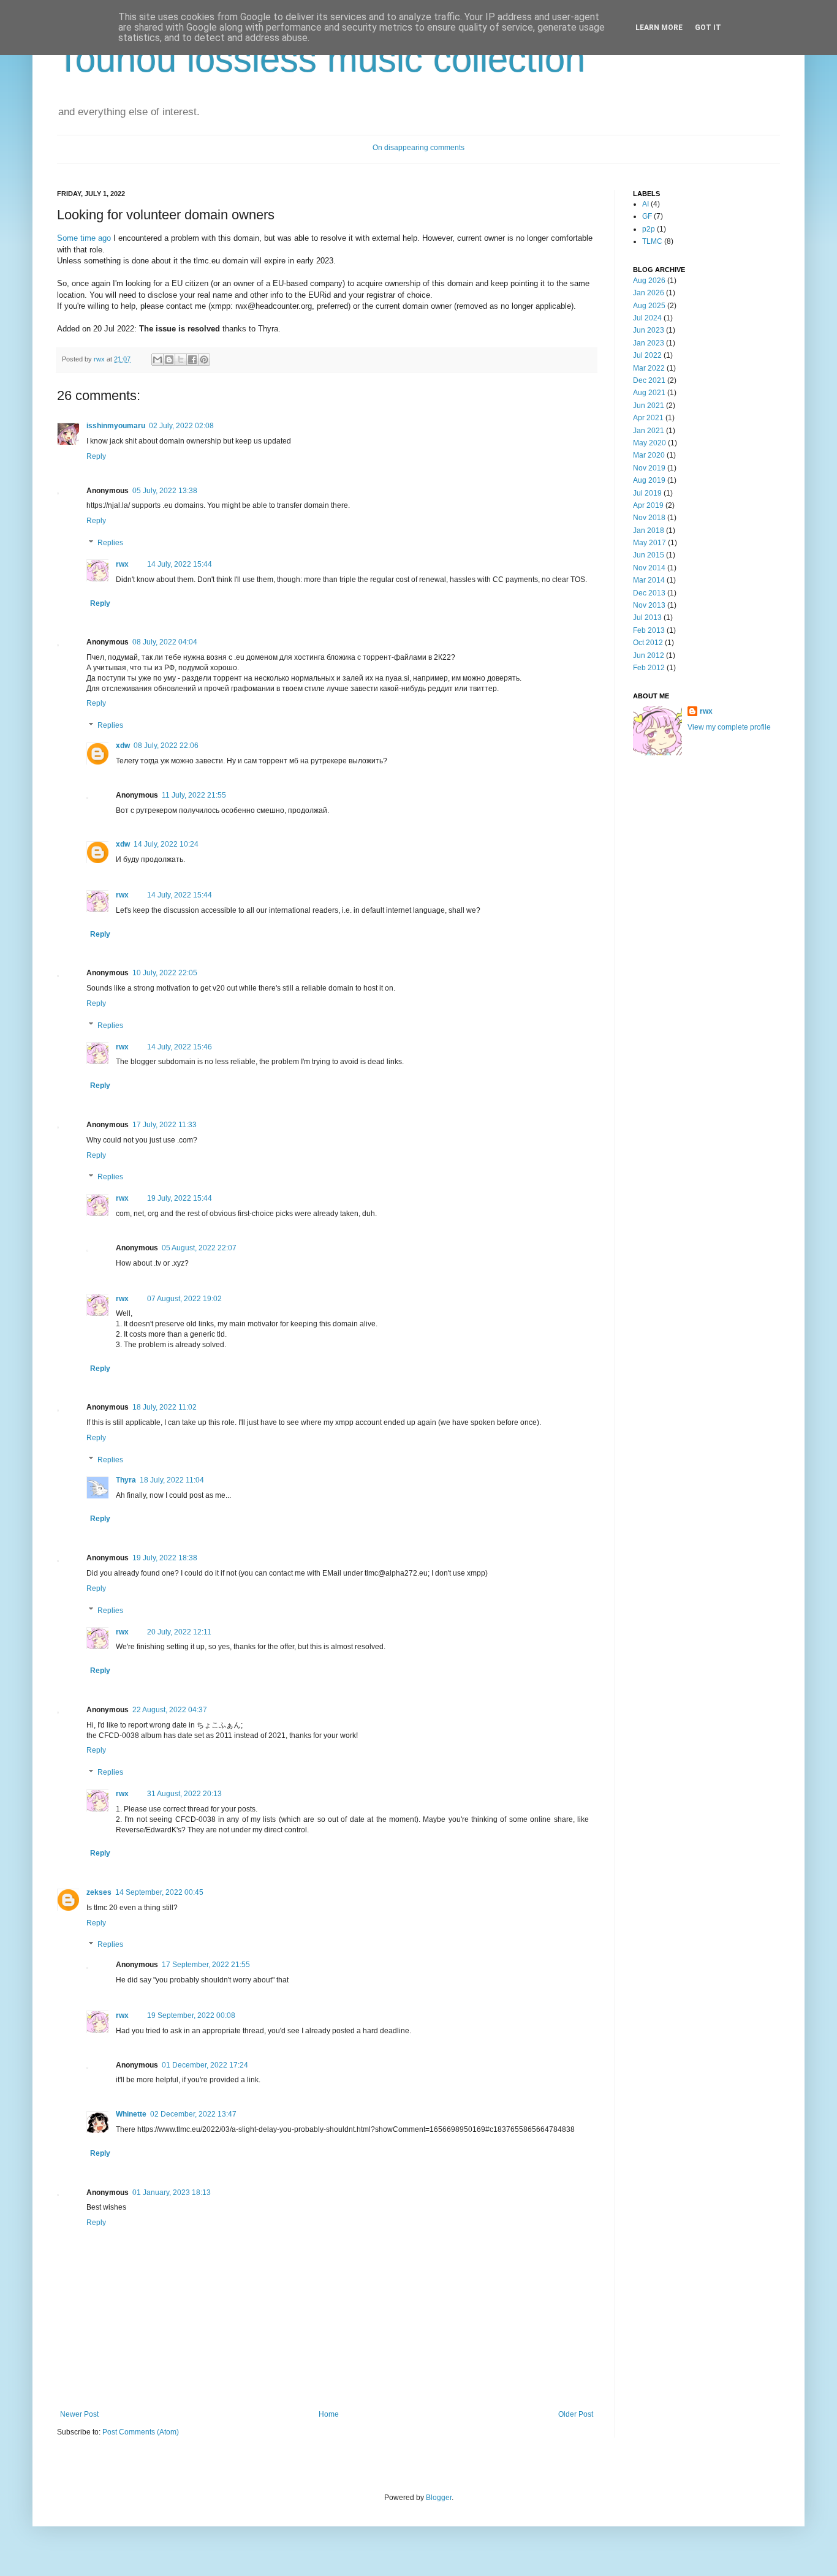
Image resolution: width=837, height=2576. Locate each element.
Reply (96, 456)
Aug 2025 (649, 306)
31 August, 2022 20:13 (184, 1794)
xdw (123, 746)
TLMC (652, 241)
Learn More (659, 28)
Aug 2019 (649, 480)
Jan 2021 (649, 431)
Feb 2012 (649, 668)
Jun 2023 (649, 330)
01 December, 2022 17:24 (205, 2065)
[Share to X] (181, 360)
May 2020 (650, 443)
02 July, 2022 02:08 (181, 426)
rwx (100, 359)
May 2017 (650, 543)
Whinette (131, 2114)
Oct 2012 (648, 643)
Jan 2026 (649, 293)
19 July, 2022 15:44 (180, 1198)
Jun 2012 (649, 655)
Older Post (576, 2414)
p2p (649, 229)
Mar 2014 (649, 580)
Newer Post (79, 2414)
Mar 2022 (649, 368)
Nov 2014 (649, 568)
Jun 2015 (649, 555)
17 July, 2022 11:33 (165, 1125)
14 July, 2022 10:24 (166, 844)
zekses (99, 1892)
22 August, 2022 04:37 (170, 1710)
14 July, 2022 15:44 (180, 564)
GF (647, 216)
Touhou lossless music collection (321, 59)
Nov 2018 (649, 518)
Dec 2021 (649, 380)
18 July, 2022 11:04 (172, 1480)
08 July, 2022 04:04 (165, 642)
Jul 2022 (647, 355)
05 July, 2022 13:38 (165, 491)
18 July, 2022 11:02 (165, 1407)
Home (329, 2414)
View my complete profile (729, 727)
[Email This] (157, 360)
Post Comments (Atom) (141, 2432)
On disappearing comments (418, 148)
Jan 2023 (649, 343)
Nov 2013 (649, 605)
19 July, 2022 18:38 (165, 1558)
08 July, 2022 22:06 (166, 746)
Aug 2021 (649, 393)
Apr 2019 (648, 505)
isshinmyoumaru (116, 426)
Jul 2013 (647, 618)
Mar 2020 (649, 455)
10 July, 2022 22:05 (165, 973)
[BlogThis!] (169, 360)
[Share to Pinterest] (204, 360)
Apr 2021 (648, 418)
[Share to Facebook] (192, 360)
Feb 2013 (649, 630)
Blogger (439, 2498)
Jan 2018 (649, 531)
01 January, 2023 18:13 (172, 2193)
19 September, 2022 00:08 (191, 2015)
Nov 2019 (649, 468)
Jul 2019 (647, 493)
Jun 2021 (649, 406)
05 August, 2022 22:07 (199, 1248)
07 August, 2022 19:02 (184, 1299)
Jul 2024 (647, 318)
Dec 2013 (649, 593)
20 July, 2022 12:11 (179, 1632)
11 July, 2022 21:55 (194, 795)
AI (646, 204)
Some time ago (84, 238)
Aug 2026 (649, 281)
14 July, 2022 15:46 (180, 1047)
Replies (110, 543)
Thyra (126, 1480)
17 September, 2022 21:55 (206, 1965)
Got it (708, 28)
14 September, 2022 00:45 (159, 1892)
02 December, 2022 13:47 (193, 2114)
